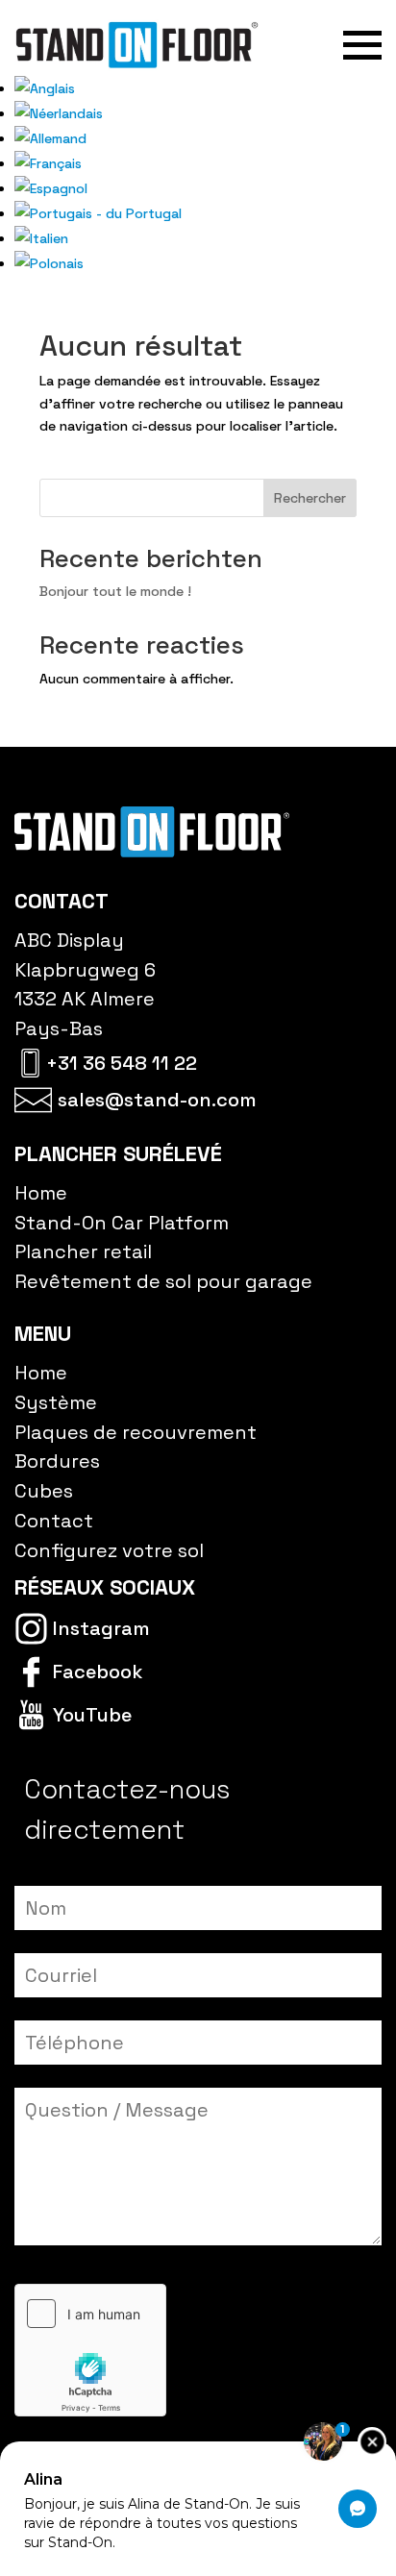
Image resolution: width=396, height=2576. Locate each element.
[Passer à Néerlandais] (59, 113)
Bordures (57, 1461)
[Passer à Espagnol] (51, 188)
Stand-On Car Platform (122, 1223)
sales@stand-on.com (157, 1100)
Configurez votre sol (109, 1550)
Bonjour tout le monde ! (115, 591)
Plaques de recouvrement (136, 1432)
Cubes (44, 1491)
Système (56, 1402)
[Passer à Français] (48, 163)
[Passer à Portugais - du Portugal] (98, 213)
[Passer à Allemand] (50, 138)
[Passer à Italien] (41, 238)
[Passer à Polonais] (49, 263)
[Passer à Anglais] (45, 88)
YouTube (92, 1715)
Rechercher (310, 498)
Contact (54, 1521)
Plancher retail (83, 1251)
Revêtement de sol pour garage (163, 1281)
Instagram (101, 1628)
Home (41, 1193)
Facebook (98, 1672)
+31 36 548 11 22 (122, 1063)
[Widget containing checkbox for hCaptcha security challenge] (90, 2350)
